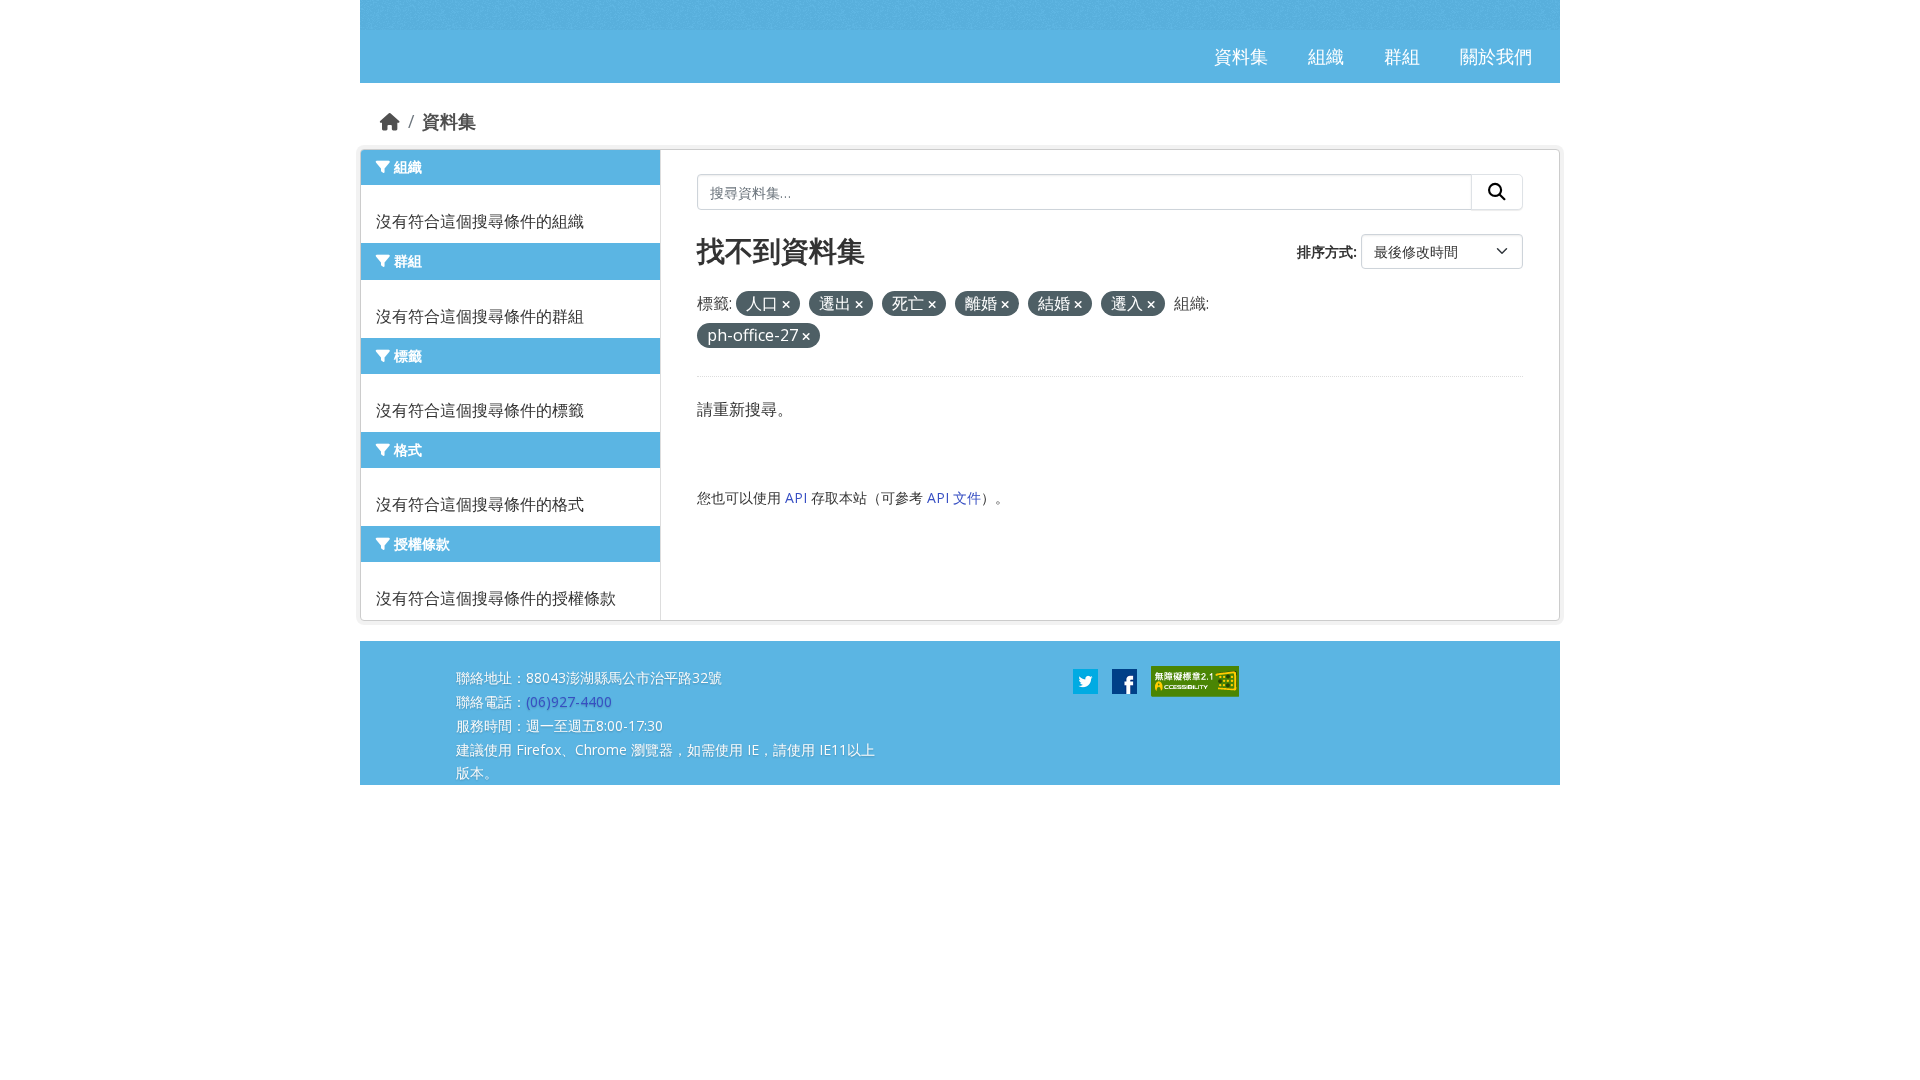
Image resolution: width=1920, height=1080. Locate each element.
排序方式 (1325, 251)
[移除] (786, 304)
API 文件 (954, 497)
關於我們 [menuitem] (1496, 56)
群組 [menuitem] (1402, 56)
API (796, 497)
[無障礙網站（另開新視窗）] (1195, 680)
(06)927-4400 (569, 701)
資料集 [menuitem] (1241, 56)
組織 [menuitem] (1326, 56)
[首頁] (390, 121)
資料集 (449, 121)
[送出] (1497, 192)
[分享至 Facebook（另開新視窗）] (1124, 680)
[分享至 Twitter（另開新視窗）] (1085, 680)
